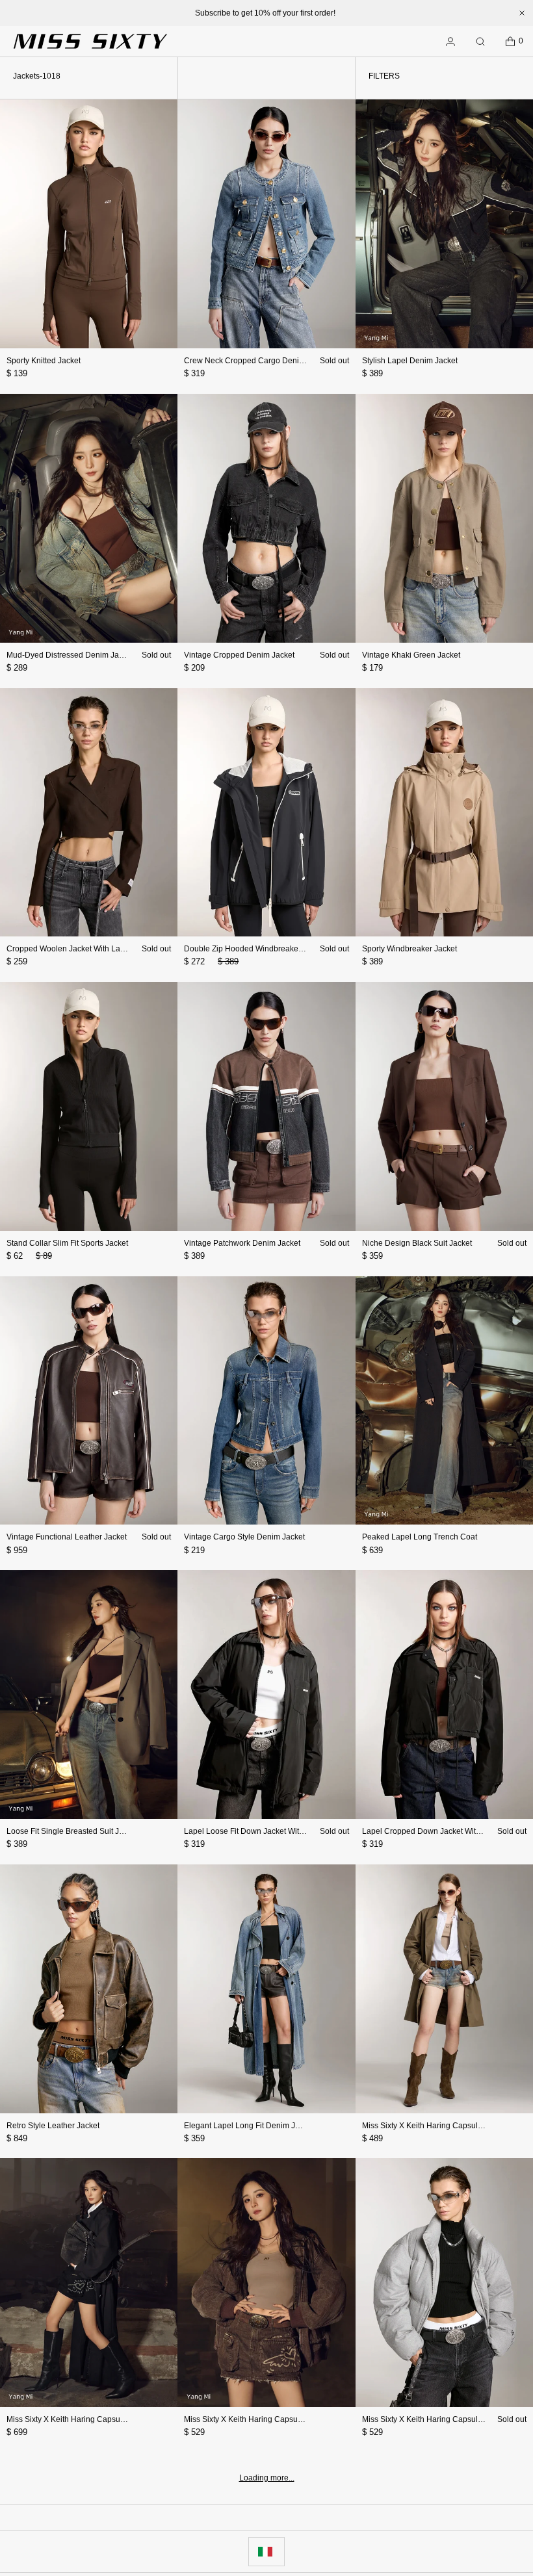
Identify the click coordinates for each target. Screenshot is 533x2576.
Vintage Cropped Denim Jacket (239, 655)
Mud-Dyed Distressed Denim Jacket (70, 655)
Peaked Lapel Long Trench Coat (420, 1537)
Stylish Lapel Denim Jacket (410, 361)
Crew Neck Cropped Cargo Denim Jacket (257, 361)
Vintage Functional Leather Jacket (67, 1537)
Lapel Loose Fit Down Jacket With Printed (257, 1831)
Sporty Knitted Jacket (44, 361)
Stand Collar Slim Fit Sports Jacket (67, 1243)
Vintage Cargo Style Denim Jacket (244, 1537)
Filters (384, 76)
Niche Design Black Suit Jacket (417, 1243)
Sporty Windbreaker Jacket (409, 949)
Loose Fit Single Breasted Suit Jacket (72, 1831)
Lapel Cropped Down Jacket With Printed (435, 1831)
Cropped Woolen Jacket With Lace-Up (74, 949)
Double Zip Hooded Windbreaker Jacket (255, 949)
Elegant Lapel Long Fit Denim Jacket (249, 2126)
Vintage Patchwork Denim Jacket (242, 1243)
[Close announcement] (522, 13)
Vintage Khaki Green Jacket (411, 655)
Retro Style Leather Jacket (53, 2126)
